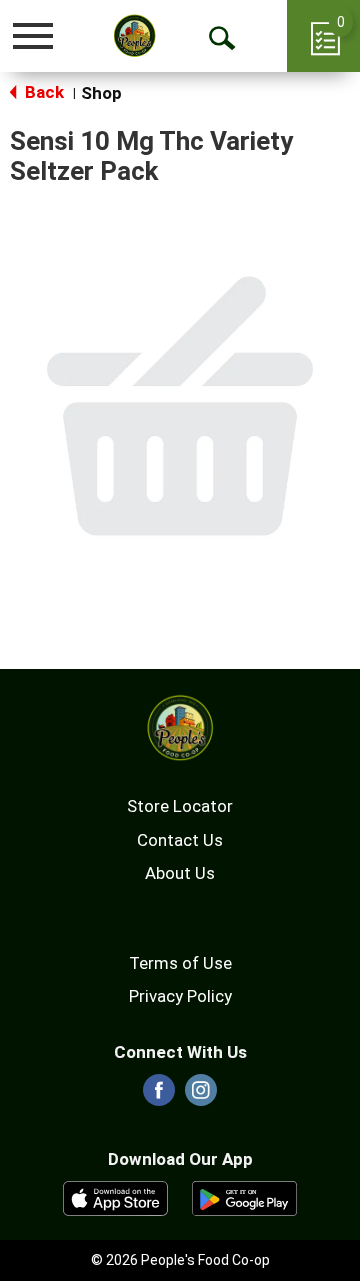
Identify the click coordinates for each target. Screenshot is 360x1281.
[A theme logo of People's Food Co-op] (135, 35)
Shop (101, 93)
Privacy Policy (180, 996)
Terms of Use (180, 963)
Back (42, 92)
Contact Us (180, 840)
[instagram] (201, 1096)
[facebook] (159, 1096)
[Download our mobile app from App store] (115, 1197)
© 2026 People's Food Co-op (180, 1260)
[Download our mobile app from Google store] (244, 1197)
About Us (180, 873)
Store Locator (180, 806)
